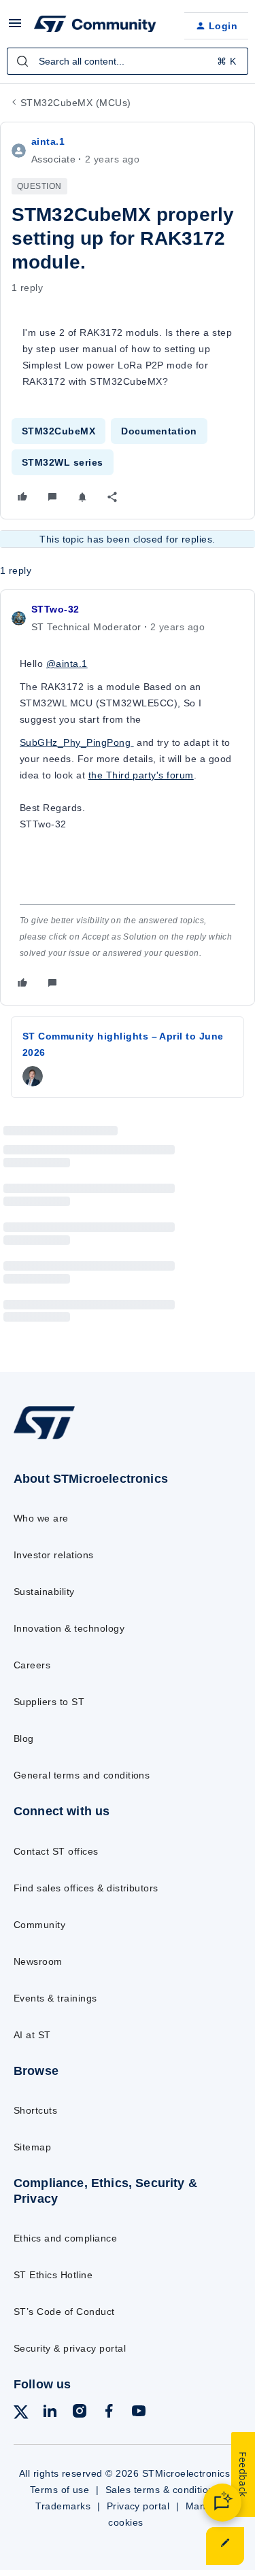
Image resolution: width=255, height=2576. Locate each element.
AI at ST (32, 2035)
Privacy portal (138, 2506)
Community (39, 1925)
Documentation (159, 431)
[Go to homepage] (44, 1438)
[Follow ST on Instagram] (80, 2413)
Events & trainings (55, 1998)
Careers (32, 1665)
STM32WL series (63, 462)
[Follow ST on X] (21, 2415)
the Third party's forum (141, 775)
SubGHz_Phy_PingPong (77, 742)
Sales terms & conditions (163, 2490)
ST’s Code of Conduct (64, 2312)
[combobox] (128, 61)
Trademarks (63, 2506)
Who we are (41, 1518)
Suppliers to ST (49, 1702)
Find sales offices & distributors (86, 1888)
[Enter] (22, 61)
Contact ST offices (56, 1851)
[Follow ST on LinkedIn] (50, 2413)
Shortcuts (35, 2110)
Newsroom (38, 1961)
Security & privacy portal (70, 2348)
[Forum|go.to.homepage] (95, 26)
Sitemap (32, 2147)
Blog (24, 1738)
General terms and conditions (82, 1775)
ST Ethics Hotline (53, 2275)
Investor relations (54, 1555)
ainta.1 (48, 141)
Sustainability (44, 1592)
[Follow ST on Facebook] (109, 2413)
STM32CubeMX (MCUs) (76, 103)
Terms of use (60, 2490)
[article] (128, 797)
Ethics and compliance (65, 2238)
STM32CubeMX (58, 431)
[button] (15, 28)
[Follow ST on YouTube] (139, 2413)
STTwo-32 (55, 609)
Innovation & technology (69, 1628)
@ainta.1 (67, 664)
